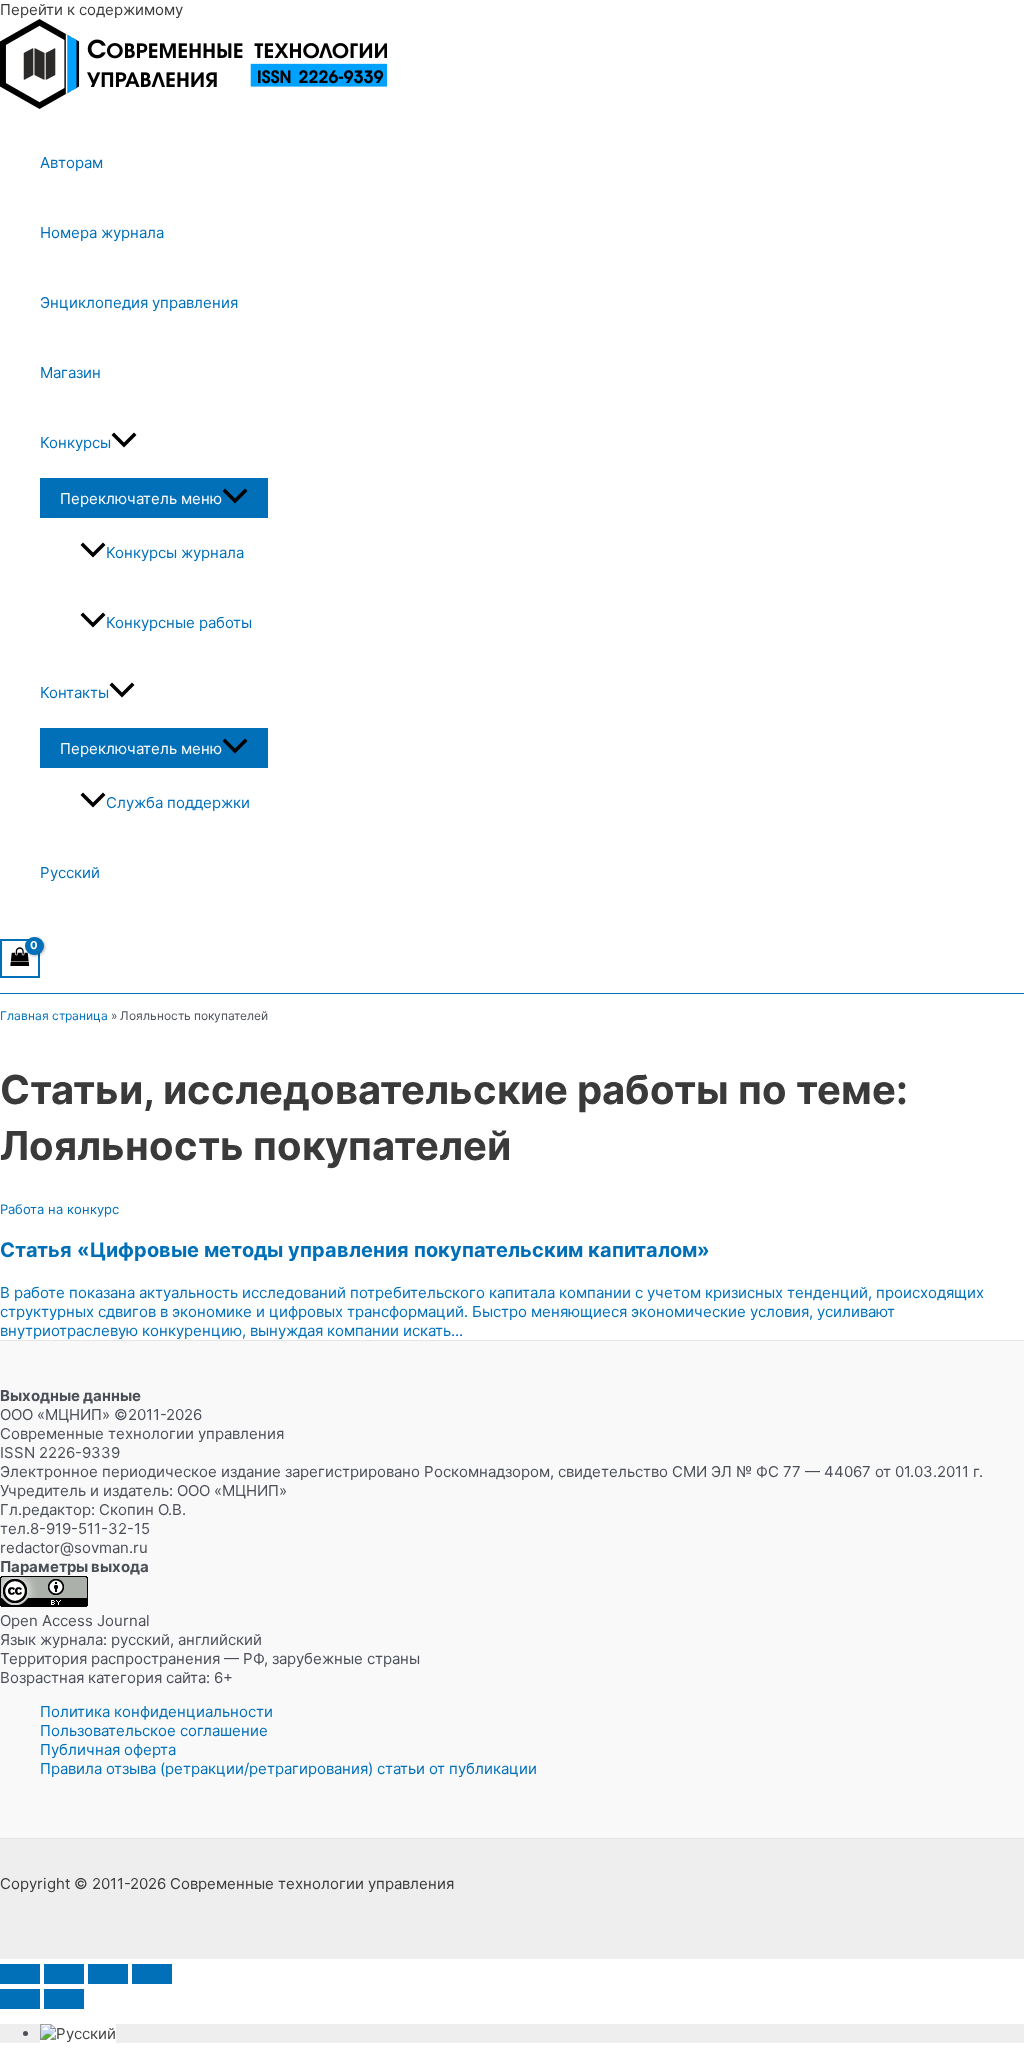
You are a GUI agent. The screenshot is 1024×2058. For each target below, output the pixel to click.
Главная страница (54, 1015)
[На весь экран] (64, 1974)
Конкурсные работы (179, 622)
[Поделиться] (108, 1974)
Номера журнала (102, 232)
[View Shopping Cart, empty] (20, 958)
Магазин (70, 372)
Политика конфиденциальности (156, 1711)
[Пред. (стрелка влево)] (20, 1999)
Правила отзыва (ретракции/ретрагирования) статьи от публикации (288, 1768)
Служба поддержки (178, 802)
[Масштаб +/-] (20, 1974)
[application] (124, 443)
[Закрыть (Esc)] (152, 1974)
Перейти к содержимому (91, 9)
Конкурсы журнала (175, 552)
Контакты (74, 692)
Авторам (71, 162)
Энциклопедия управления (139, 302)
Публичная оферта (108, 1749)
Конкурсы (75, 442)
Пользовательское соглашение (154, 1730)
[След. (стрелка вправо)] (64, 1999)
